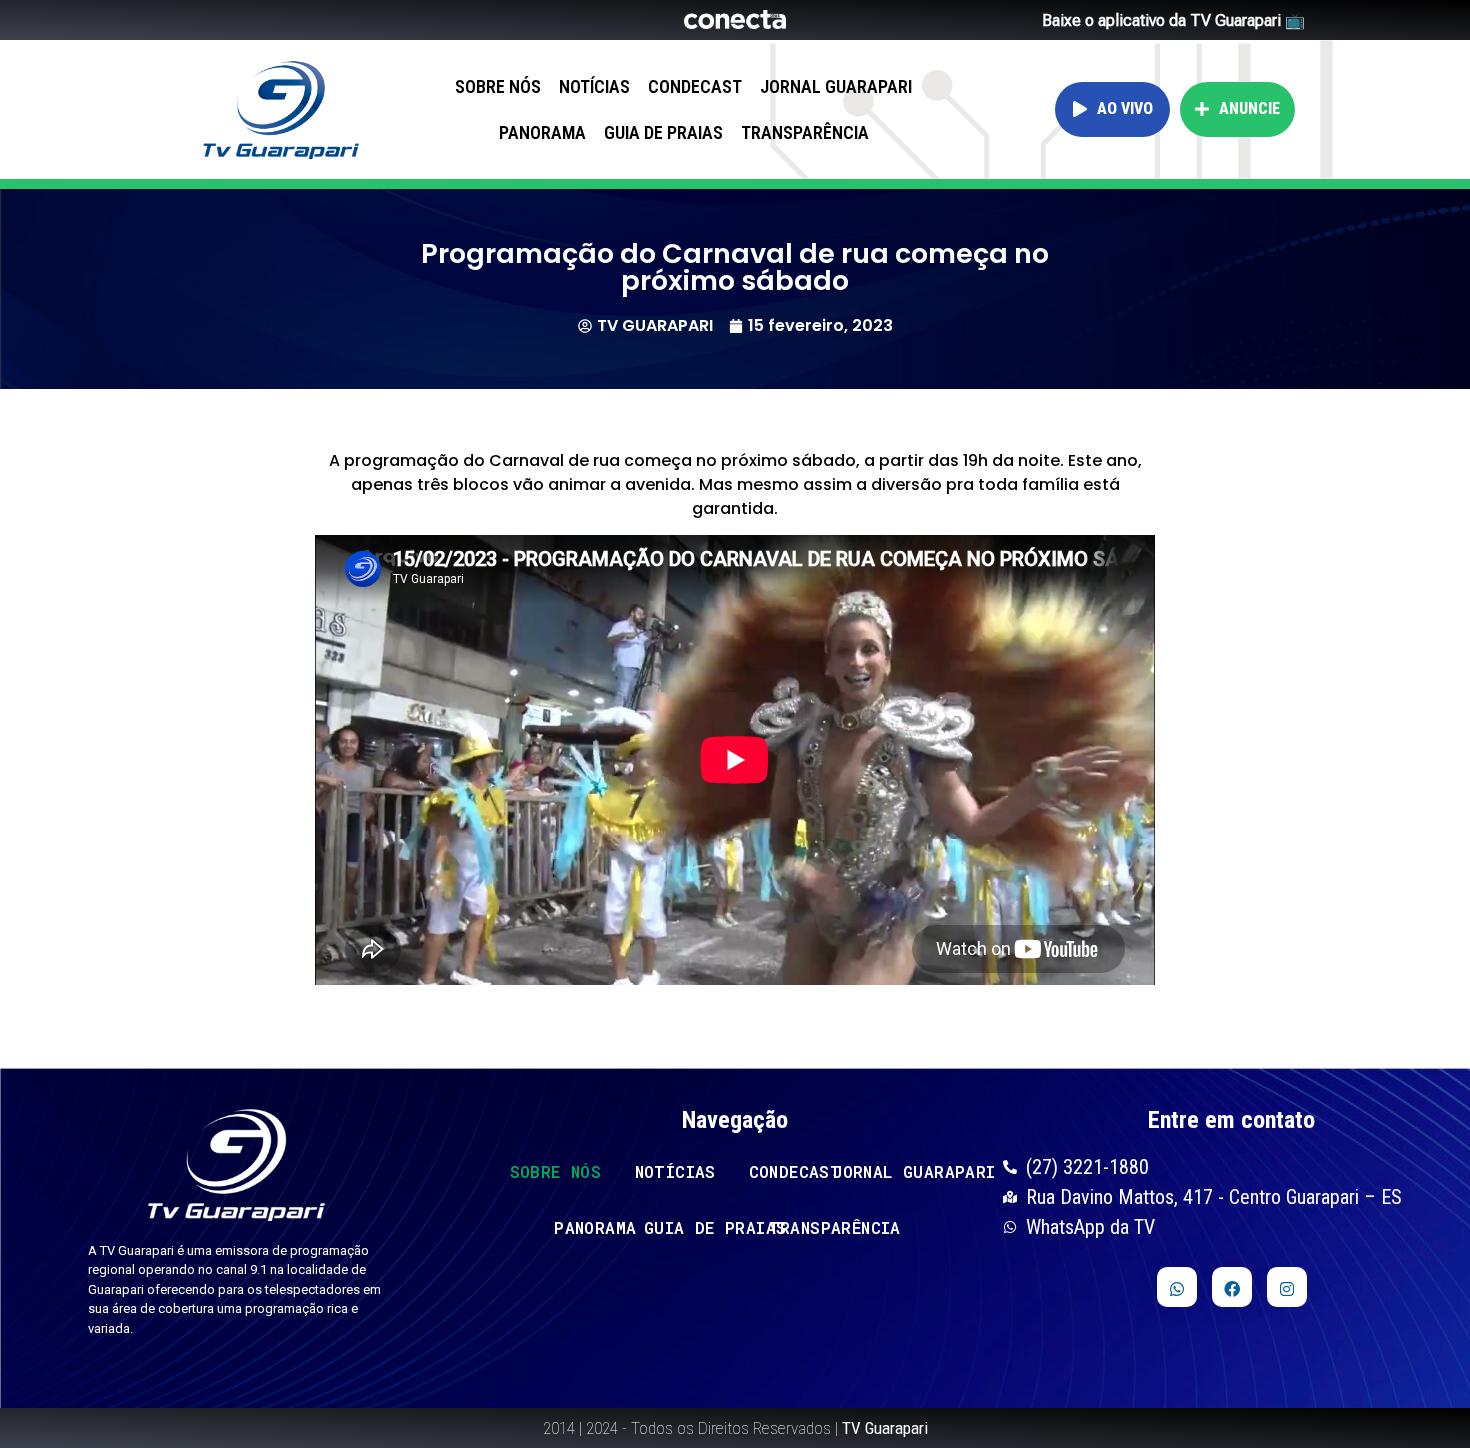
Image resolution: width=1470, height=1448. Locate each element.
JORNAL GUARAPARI (836, 86)
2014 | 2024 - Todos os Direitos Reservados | (735, 1428)
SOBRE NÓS (498, 86)
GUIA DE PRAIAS (663, 132)
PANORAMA (542, 132)
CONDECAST (695, 86)
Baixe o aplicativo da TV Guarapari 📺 (1173, 20)
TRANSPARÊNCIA (805, 132)
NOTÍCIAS (594, 86)
